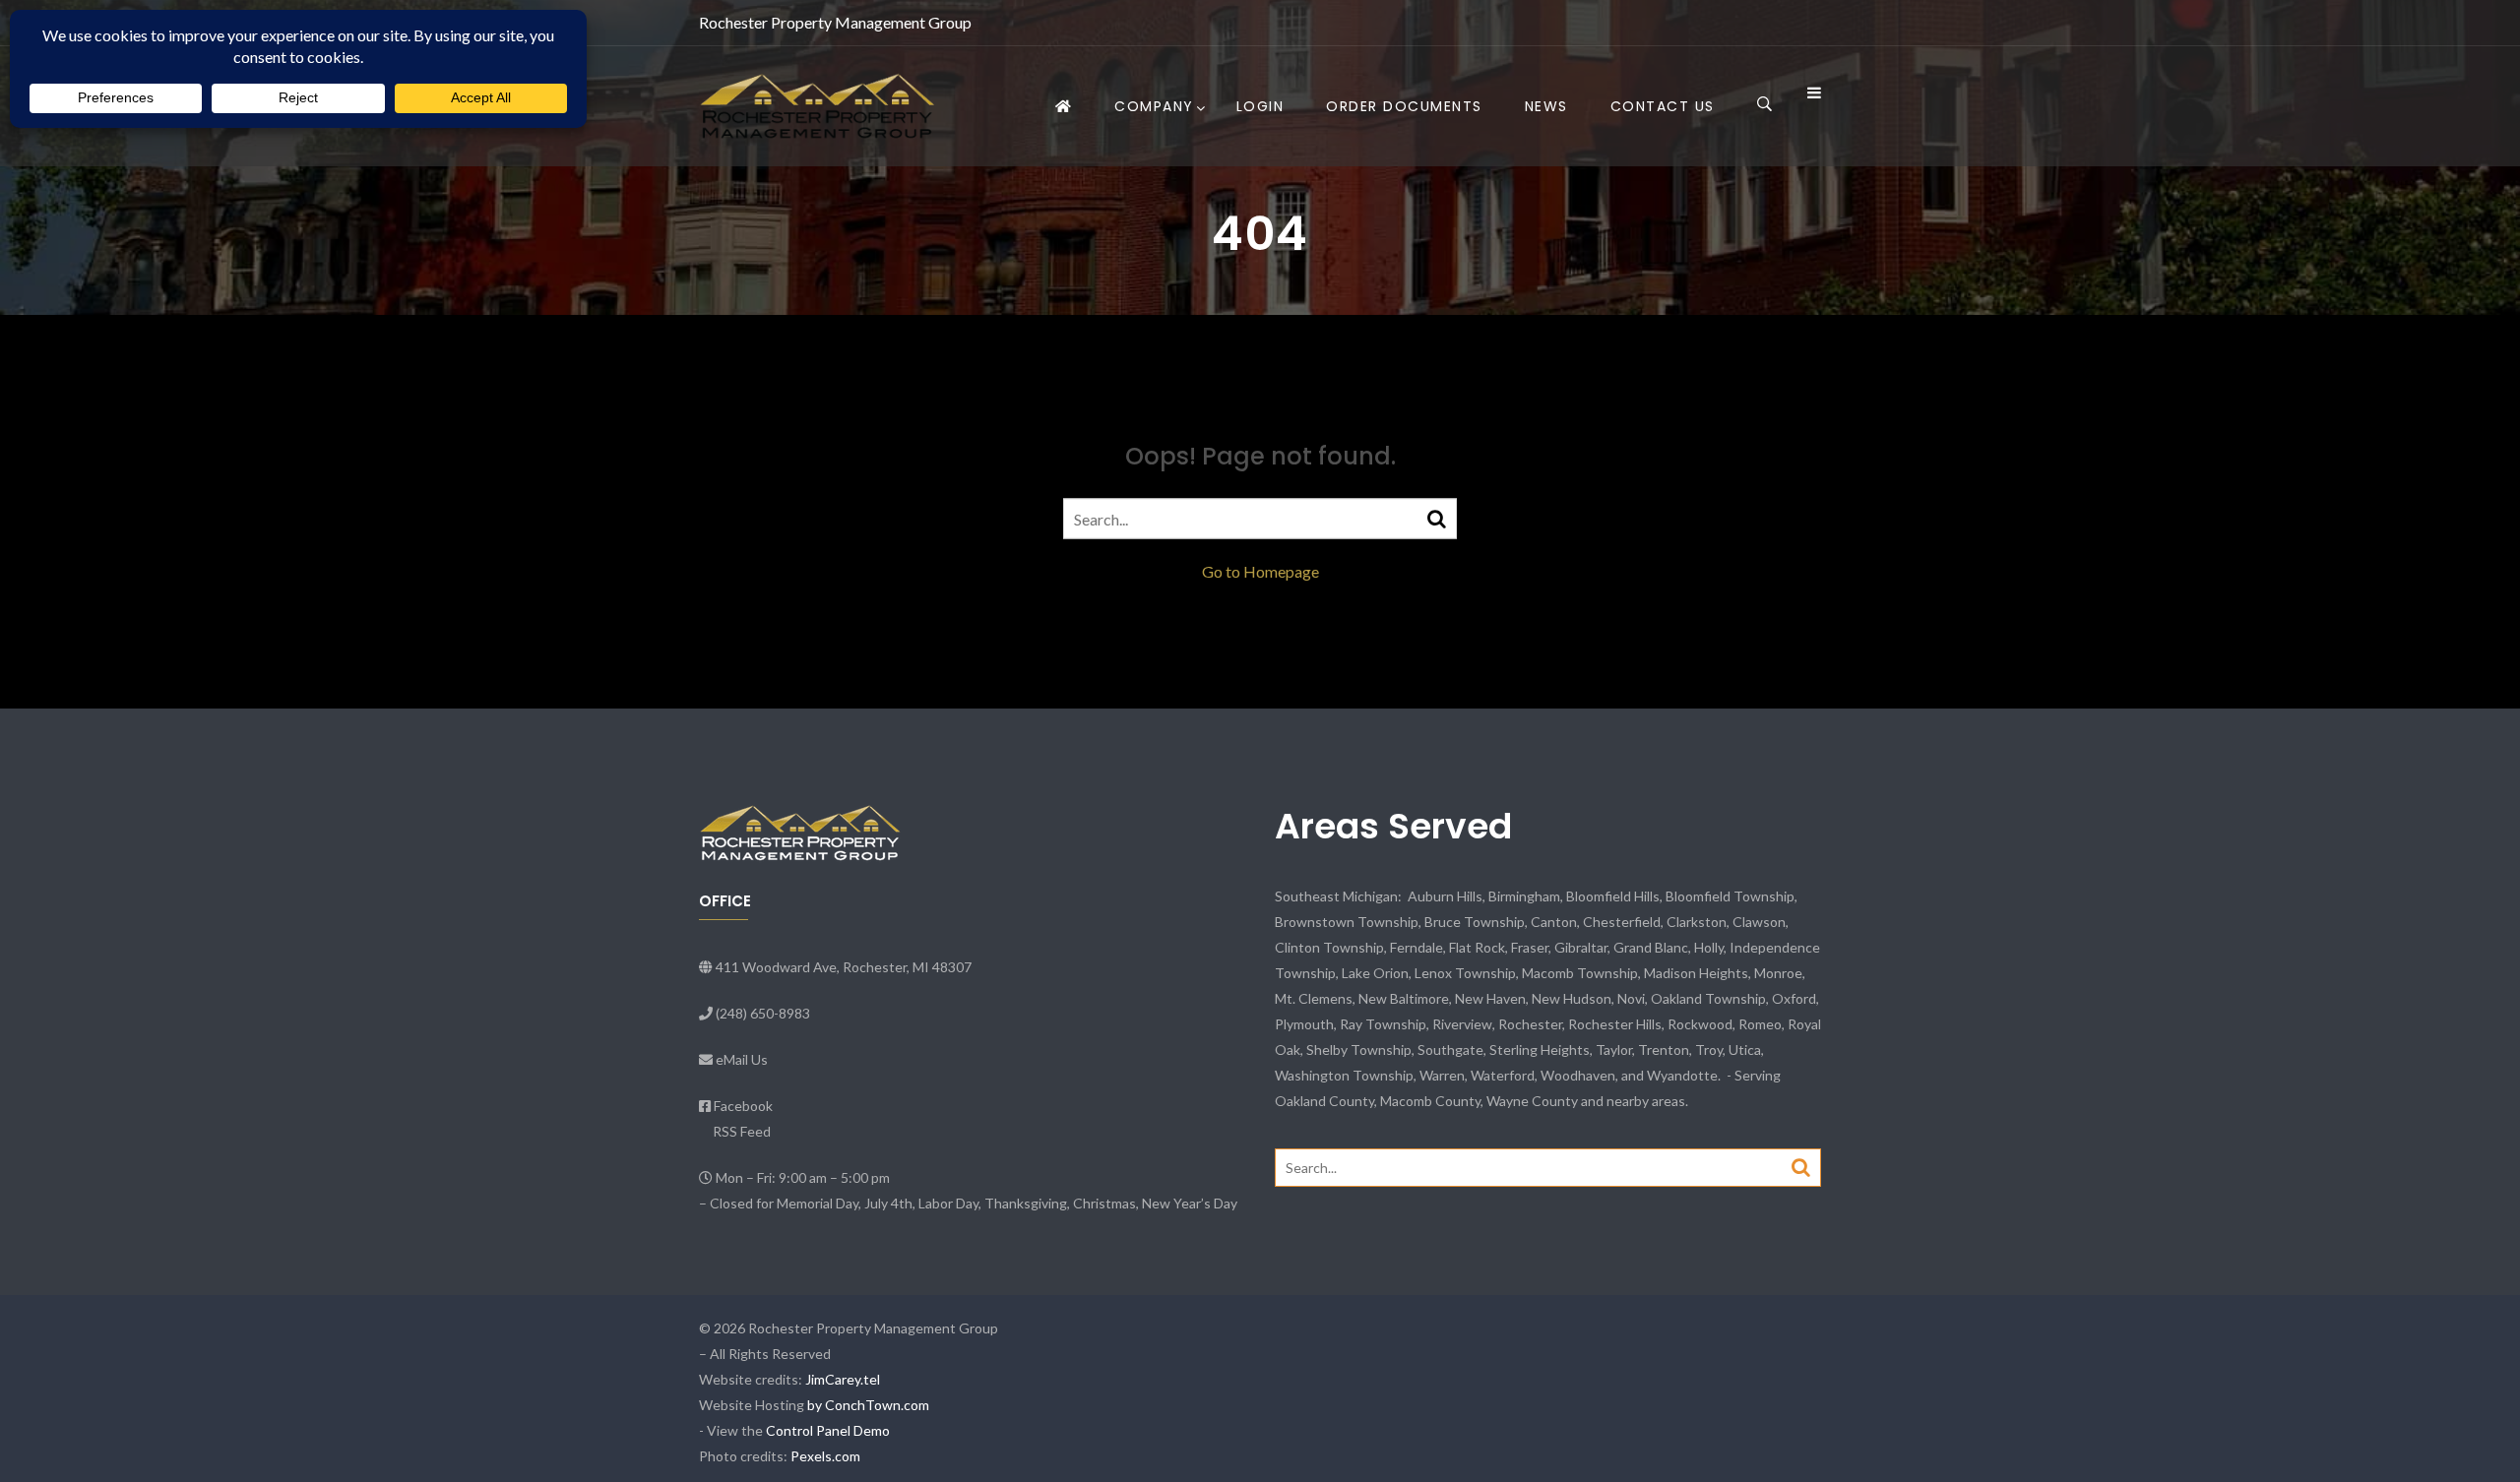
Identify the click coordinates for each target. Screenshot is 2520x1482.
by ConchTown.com (868, 1405)
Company (1154, 106)
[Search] (1437, 518)
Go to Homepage (1260, 571)
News (1546, 106)
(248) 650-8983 (763, 1013)
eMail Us (742, 1059)
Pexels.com (825, 1456)
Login (1260, 106)
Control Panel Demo (828, 1430)
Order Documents (1404, 106)
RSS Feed (742, 1131)
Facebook (743, 1106)
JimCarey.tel (843, 1379)
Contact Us (1663, 106)
